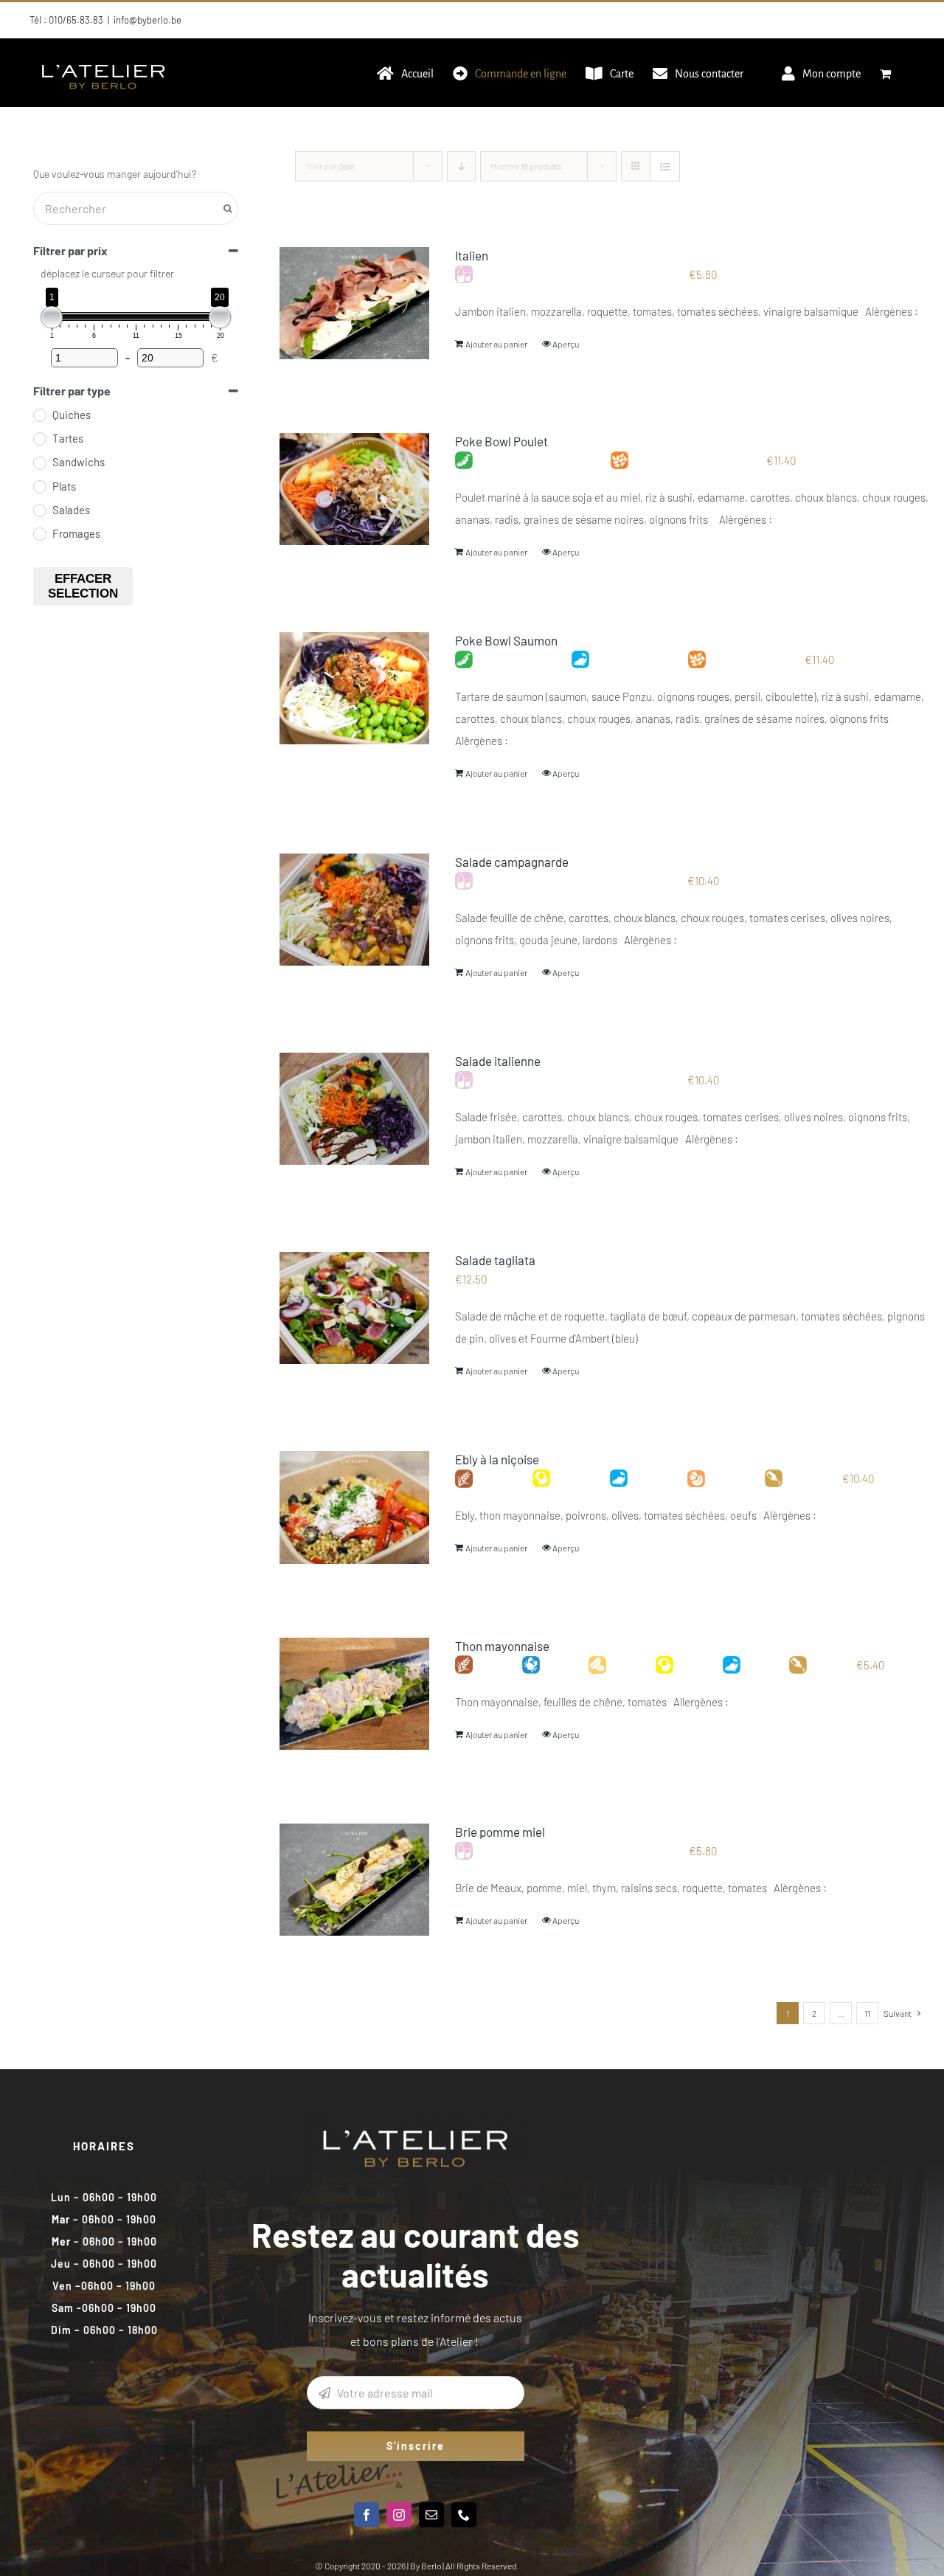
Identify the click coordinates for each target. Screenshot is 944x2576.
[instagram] (399, 2515)
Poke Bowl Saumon (506, 640)
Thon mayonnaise (502, 1646)
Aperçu (566, 344)
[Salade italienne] (354, 1109)
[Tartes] (39, 438)
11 (867, 2013)
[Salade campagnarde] (354, 910)
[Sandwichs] (39, 463)
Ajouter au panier (496, 344)
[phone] (464, 2515)
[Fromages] (39, 533)
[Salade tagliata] (354, 1308)
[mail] (431, 2515)
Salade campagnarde (512, 862)
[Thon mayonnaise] (354, 1694)
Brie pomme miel (500, 1832)
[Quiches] (39, 415)
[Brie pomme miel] (354, 1880)
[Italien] (354, 303)
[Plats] (39, 486)
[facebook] (367, 2515)
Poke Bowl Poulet (502, 441)
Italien (472, 255)
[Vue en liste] (665, 166)
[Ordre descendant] (461, 166)
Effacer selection (83, 586)
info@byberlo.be (147, 20)
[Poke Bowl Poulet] (354, 489)
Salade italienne (498, 1061)
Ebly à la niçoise (497, 1459)
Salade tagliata (495, 1260)
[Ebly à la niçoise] (354, 1507)
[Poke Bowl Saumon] (354, 688)
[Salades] (39, 510)
